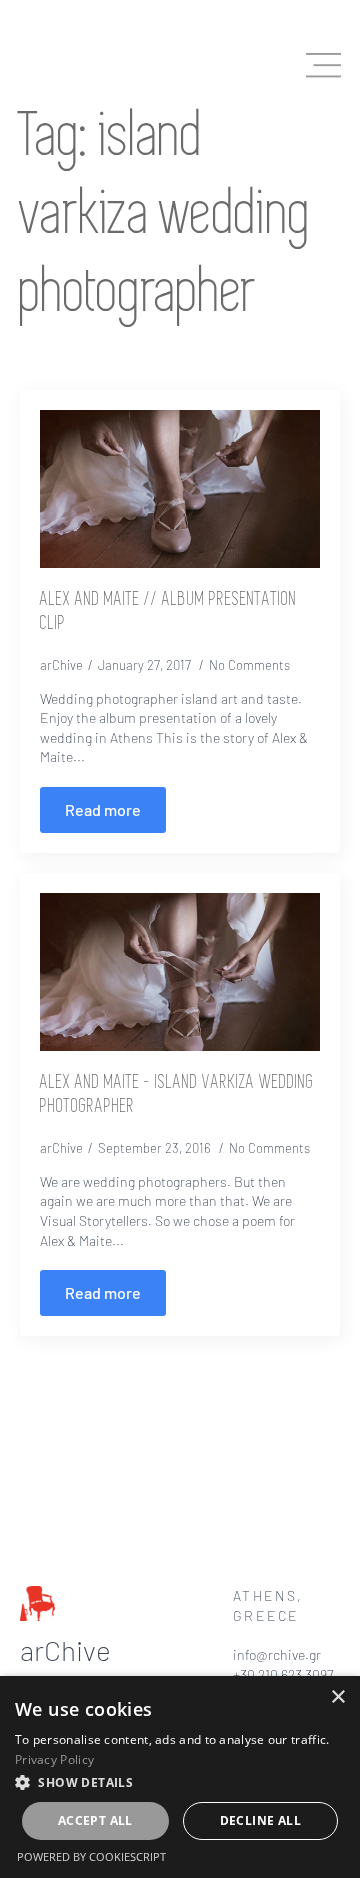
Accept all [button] (95, 1820)
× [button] (337, 1697)
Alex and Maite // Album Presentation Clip (168, 612)
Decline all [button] (260, 1820)
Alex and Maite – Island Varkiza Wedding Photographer (177, 1095)
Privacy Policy (54, 1759)
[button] (180, 1782)
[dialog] (180, 1777)
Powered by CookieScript (91, 1856)
